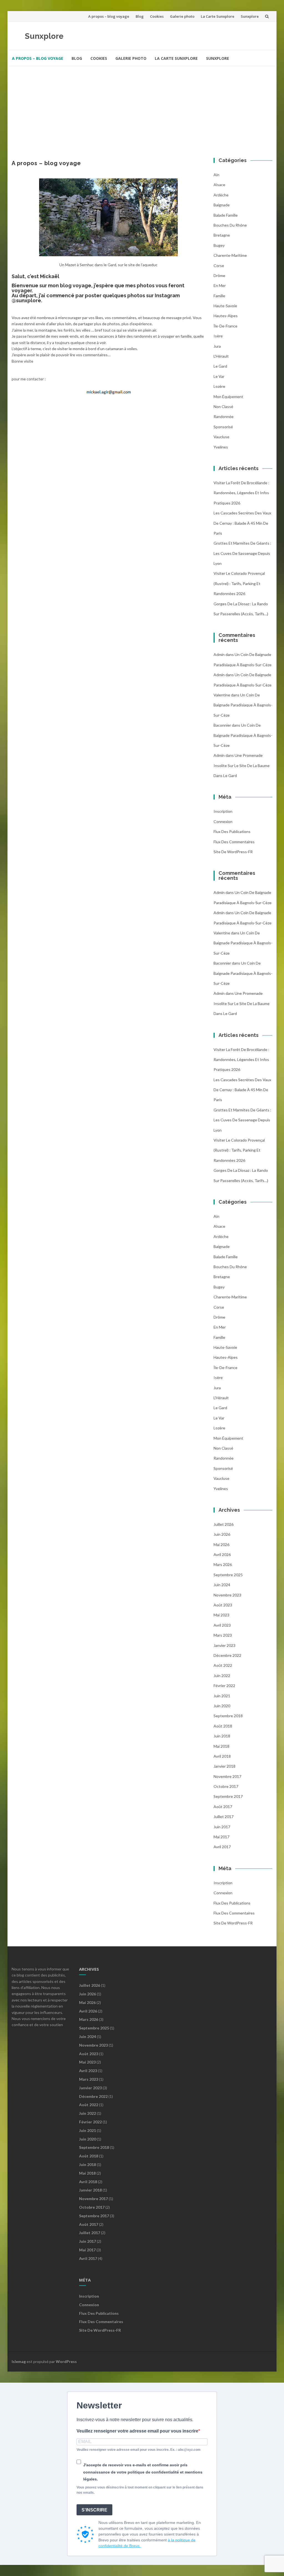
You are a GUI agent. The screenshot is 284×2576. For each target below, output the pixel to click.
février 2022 (224, 1686)
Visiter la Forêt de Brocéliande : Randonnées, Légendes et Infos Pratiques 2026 (241, 493)
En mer (220, 285)
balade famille (226, 215)
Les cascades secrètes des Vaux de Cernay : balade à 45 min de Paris (242, 523)
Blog (140, 16)
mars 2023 (223, 1635)
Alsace (219, 185)
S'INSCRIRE (94, 2510)
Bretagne (222, 235)
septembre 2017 (228, 1796)
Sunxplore (250, 16)
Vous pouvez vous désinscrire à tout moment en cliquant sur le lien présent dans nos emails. (140, 2490)
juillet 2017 (224, 1817)
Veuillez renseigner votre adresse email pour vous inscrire (137, 2431)
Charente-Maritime (230, 255)
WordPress (66, 2361)
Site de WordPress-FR (233, 852)
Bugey (219, 245)
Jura (217, 346)
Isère (218, 336)
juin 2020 (222, 1706)
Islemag (19, 2361)
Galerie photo (182, 16)
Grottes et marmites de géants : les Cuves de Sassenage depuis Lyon (242, 553)
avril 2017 (222, 1847)
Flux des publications (232, 831)
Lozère (219, 386)
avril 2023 (222, 1625)
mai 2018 (221, 1746)
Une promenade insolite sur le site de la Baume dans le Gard (242, 765)
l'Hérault (221, 356)
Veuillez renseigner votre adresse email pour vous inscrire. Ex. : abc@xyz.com (139, 2450)
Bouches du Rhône (230, 225)
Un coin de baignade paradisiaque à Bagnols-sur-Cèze (243, 705)
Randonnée (224, 416)
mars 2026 (223, 1564)
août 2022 (223, 1665)
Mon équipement (228, 397)
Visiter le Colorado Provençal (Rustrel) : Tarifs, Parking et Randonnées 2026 (239, 583)
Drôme (219, 275)
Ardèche (221, 195)
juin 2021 (222, 1696)
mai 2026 (221, 1545)
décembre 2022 (227, 1655)
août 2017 (223, 1807)
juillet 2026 (224, 1524)
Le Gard (220, 366)
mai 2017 (221, 1837)
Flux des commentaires (234, 842)
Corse (219, 266)
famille (219, 296)
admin (219, 654)
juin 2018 (222, 1736)
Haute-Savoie (225, 306)
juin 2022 (222, 1676)
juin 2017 (222, 1827)
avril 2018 (222, 1756)
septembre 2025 (228, 1575)
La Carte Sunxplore (218, 16)
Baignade (222, 205)
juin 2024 (222, 1585)
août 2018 (223, 1726)
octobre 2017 (226, 1786)
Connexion (223, 821)
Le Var (219, 376)
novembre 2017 (227, 1776)
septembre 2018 (228, 1716)
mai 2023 (221, 1615)
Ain (216, 175)
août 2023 (223, 1605)
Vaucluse (221, 437)
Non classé (223, 407)
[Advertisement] (142, 108)
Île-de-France (225, 326)
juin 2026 (222, 1534)
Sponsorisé (223, 427)
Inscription (223, 811)
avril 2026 (222, 1554)
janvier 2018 (225, 1766)
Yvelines (221, 447)
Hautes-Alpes (226, 316)
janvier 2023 (225, 1645)
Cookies (157, 16)
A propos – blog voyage (109, 16)
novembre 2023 (227, 1595)
